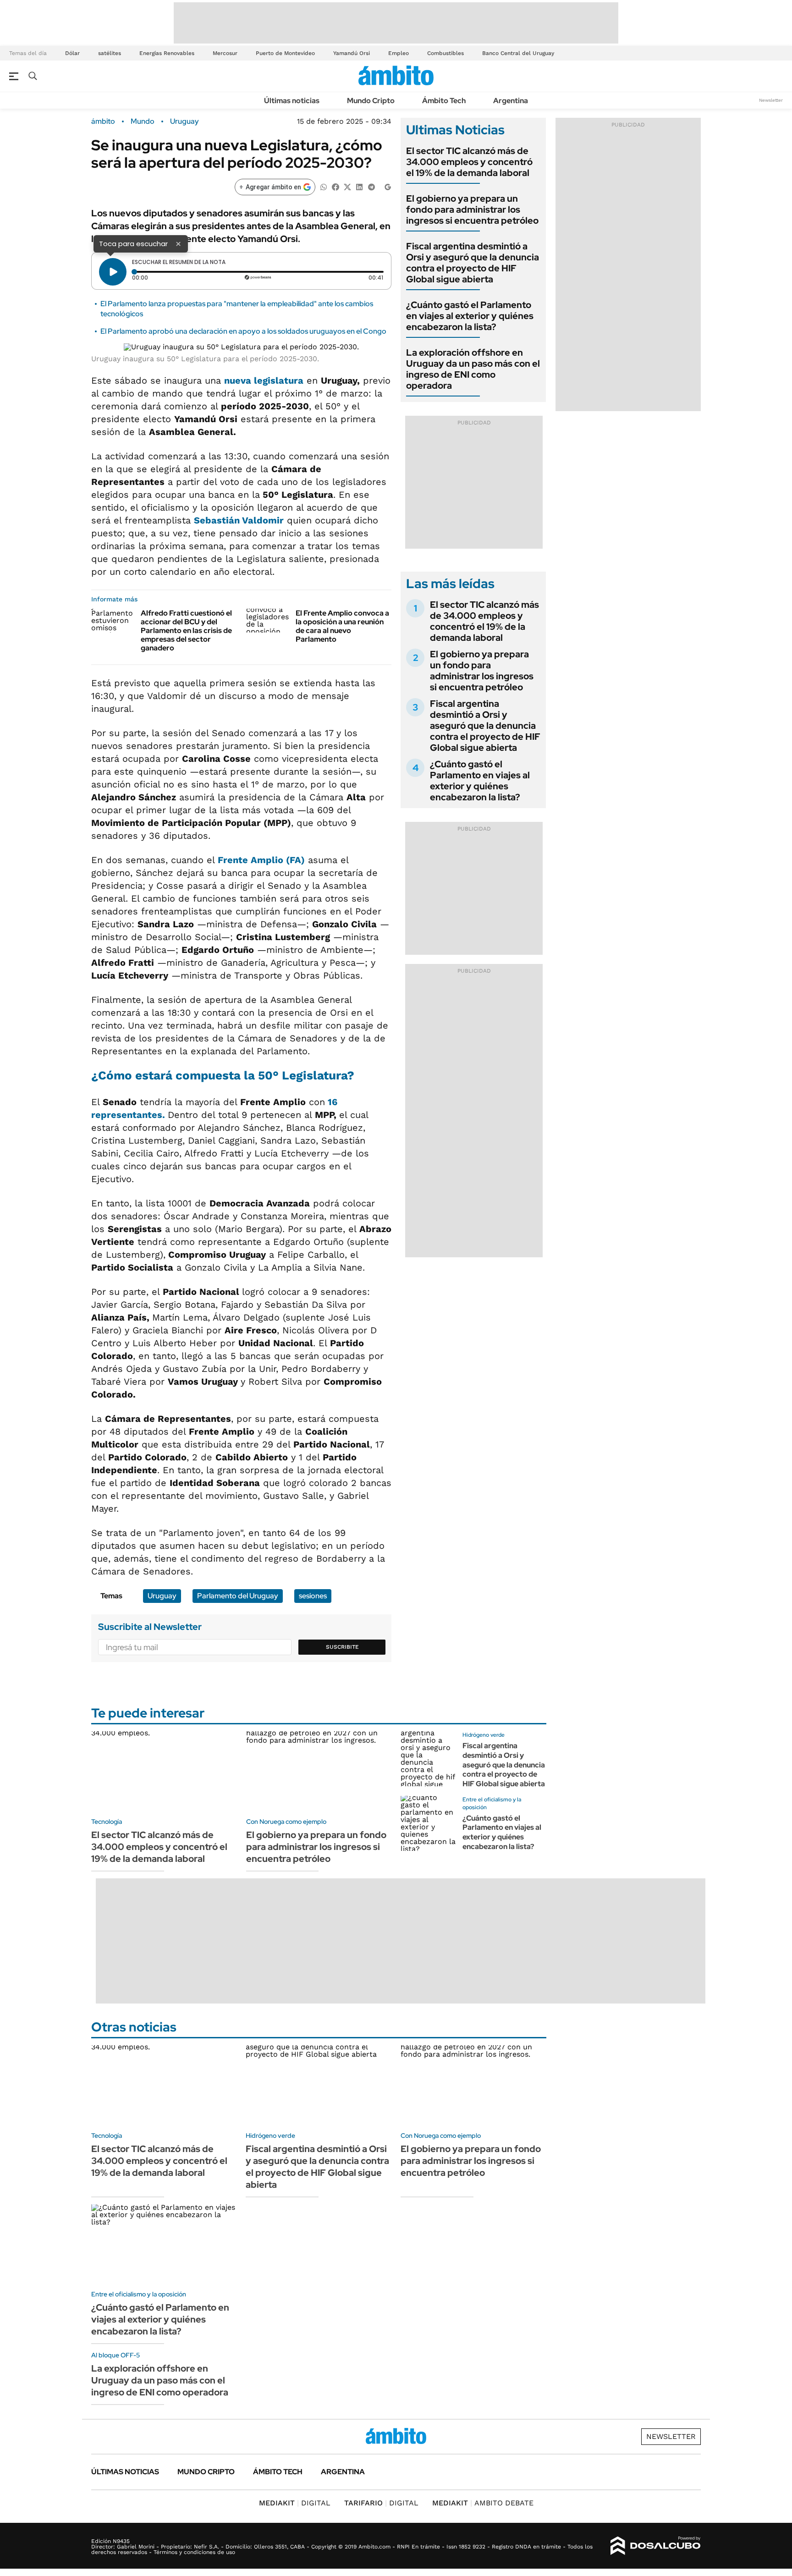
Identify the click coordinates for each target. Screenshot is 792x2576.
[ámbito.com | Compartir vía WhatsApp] (324, 186)
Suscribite (342, 1647)
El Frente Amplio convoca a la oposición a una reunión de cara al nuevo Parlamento (342, 626)
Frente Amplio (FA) (261, 860)
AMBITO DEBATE (483, 2503)
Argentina (511, 101)
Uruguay (184, 121)
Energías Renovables (167, 53)
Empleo (399, 53)
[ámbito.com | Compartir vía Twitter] (347, 186)
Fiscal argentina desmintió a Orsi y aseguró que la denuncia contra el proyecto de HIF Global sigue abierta (473, 263)
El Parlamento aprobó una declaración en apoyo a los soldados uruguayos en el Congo (243, 331)
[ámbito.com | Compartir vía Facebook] (335, 186)
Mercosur (225, 53)
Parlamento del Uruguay (238, 1596)
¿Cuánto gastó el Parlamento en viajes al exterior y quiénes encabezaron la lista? (470, 316)
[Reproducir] (113, 272)
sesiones (313, 1596)
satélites (110, 53)
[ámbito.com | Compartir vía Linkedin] (359, 186)
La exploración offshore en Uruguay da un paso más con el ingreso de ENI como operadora (473, 369)
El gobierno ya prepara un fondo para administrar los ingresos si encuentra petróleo (472, 209)
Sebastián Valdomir (239, 520)
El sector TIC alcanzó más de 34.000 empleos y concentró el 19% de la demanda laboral (469, 162)
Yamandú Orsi (352, 53)
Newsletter (771, 100)
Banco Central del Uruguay (518, 53)
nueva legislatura (264, 380)
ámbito (103, 121)
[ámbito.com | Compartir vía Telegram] (371, 186)
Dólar (72, 53)
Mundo (143, 121)
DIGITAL (295, 2503)
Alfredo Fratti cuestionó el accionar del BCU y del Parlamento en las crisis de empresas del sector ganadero (186, 631)
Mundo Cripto (371, 101)
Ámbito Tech (444, 101)
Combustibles (445, 53)
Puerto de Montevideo (285, 53)
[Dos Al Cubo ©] (656, 2546)
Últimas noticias (292, 101)
